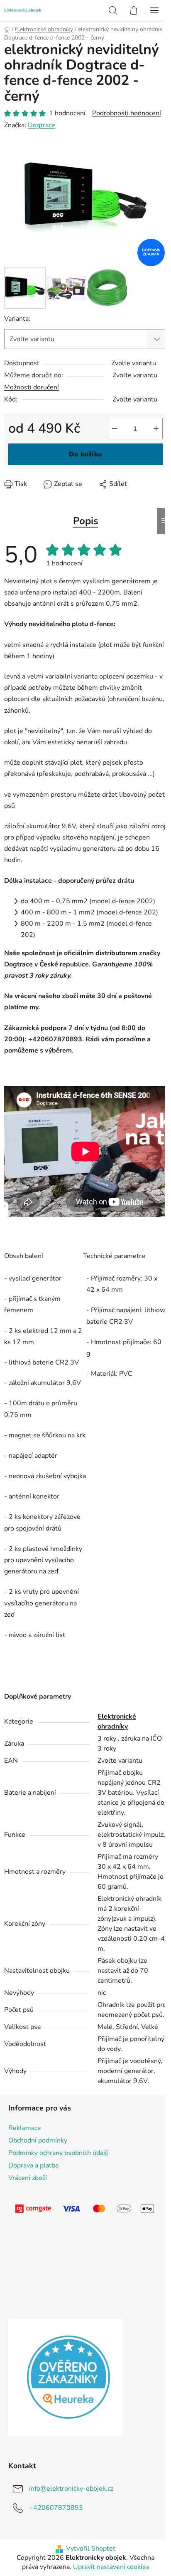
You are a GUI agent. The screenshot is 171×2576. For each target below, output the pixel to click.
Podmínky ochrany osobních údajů (59, 2153)
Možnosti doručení (32, 387)
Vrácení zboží (28, 2178)
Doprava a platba (33, 2165)
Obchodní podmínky (38, 2140)
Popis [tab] (86, 521)
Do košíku (85, 454)
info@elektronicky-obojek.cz (71, 2489)
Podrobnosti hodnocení (127, 113)
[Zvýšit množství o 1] (156, 429)
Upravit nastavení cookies (111, 2567)
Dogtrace (42, 125)
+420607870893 (56, 2508)
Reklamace (25, 2128)
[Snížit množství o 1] (115, 429)
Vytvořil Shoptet (91, 2549)
